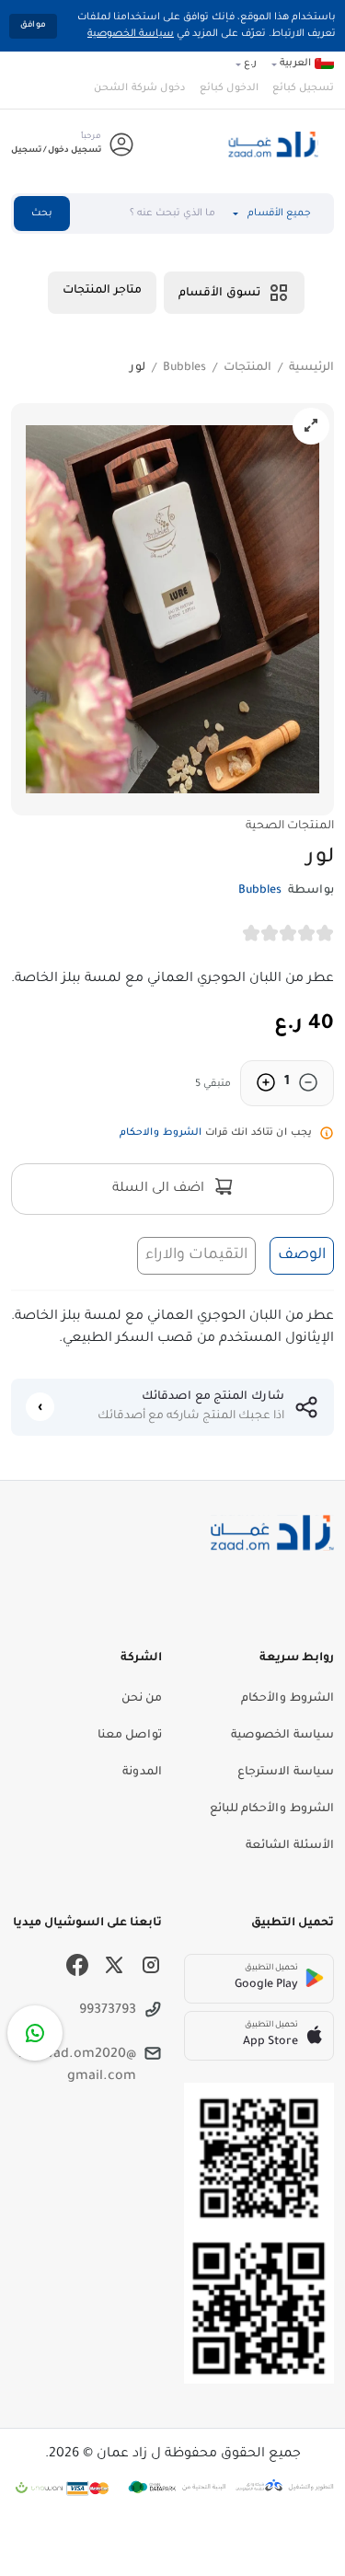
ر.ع (250, 64)
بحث (42, 214)
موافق (33, 26)
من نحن (142, 1699)
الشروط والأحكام (287, 1699)
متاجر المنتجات (102, 291)
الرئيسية (311, 368)
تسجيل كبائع (303, 88)
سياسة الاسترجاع (286, 1773)
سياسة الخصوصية (131, 34)
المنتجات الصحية (290, 826)
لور (138, 368)
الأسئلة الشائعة (290, 1846)
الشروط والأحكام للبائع (272, 1809)
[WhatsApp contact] (35, 2033)
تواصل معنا (130, 1736)
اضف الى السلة (160, 1189)
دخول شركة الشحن (140, 88)
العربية (295, 64)
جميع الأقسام (279, 214)
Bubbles (184, 368)
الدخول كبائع (229, 88)
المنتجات (247, 368)
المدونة (142, 1773)
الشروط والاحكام (161, 1133)
